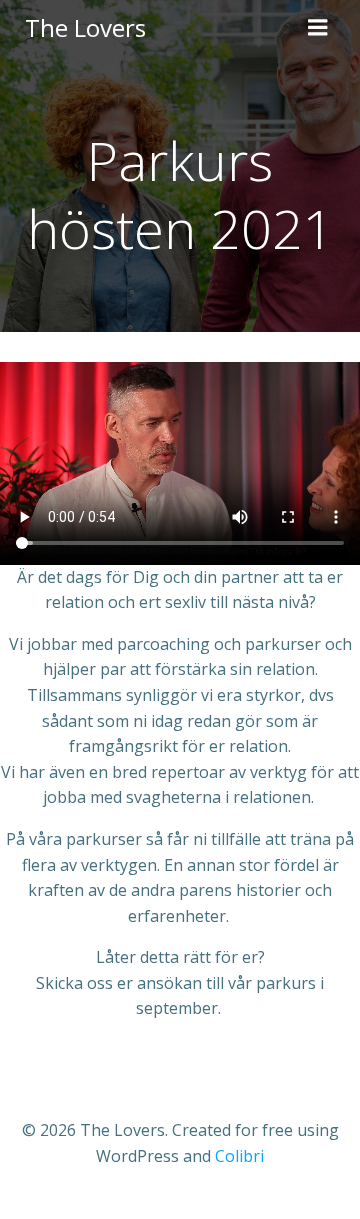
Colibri (239, 1156)
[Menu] (318, 28)
